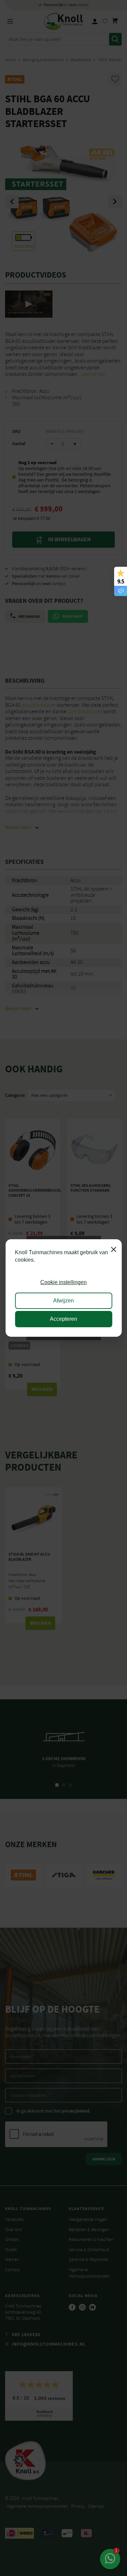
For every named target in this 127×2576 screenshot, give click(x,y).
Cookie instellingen (63, 1282)
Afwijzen (63, 1301)
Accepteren (63, 1319)
